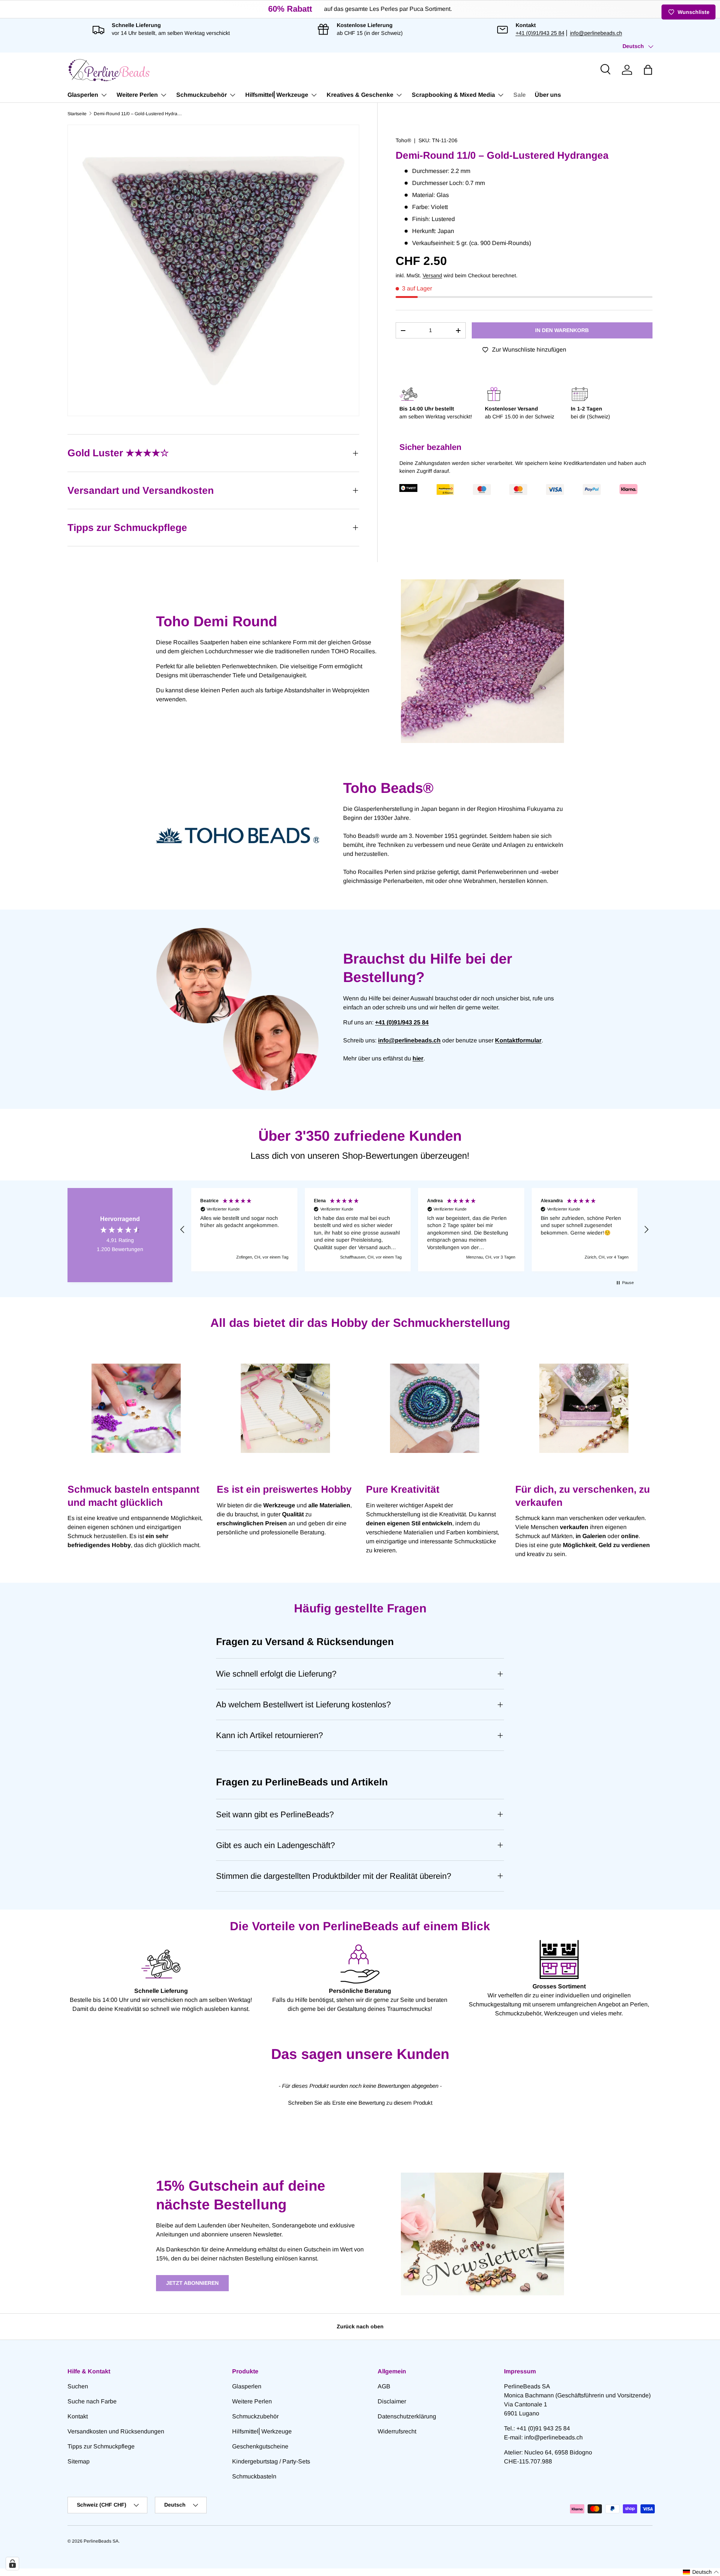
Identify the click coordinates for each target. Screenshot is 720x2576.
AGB (384, 2386)
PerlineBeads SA (101, 2541)
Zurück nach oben (360, 2326)
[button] (648, 70)
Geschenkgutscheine (260, 2446)
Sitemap (79, 2461)
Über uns (548, 95)
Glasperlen (83, 95)
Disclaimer (392, 2401)
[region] (414, 1230)
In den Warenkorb (562, 330)
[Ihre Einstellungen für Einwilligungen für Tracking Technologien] (12, 2564)
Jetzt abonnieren (192, 2283)
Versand (432, 275)
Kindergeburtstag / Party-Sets (271, 2461)
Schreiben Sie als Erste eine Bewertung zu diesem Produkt (360, 2103)
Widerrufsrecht (397, 2431)
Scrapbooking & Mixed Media (453, 95)
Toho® (403, 140)
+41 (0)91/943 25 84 (540, 33)
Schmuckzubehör (202, 95)
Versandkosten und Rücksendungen (116, 2431)
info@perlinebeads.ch (596, 33)
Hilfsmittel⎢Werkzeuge (277, 95)
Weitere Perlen (137, 95)
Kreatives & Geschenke (360, 95)
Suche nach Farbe (92, 2401)
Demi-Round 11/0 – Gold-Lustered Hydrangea (139, 114)
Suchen (78, 2386)
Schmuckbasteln (254, 2476)
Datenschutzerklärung (407, 2416)
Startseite (77, 114)
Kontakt (78, 2416)
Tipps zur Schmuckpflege (101, 2446)
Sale (520, 95)
